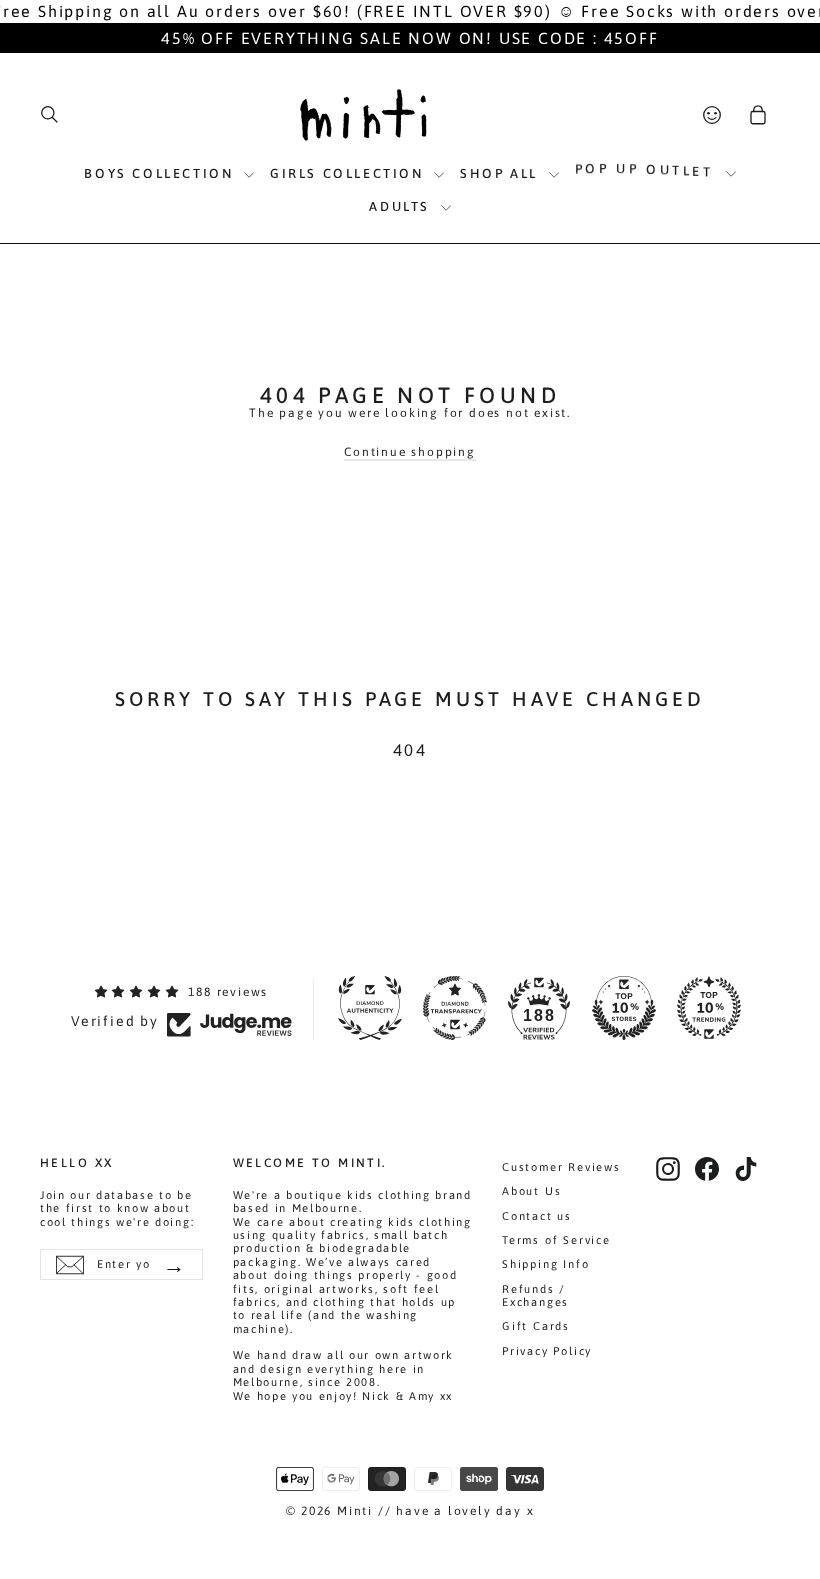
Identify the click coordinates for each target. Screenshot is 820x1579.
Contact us (537, 1216)
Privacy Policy (547, 1351)
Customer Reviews (561, 1167)
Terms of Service (556, 1240)
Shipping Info (545, 1264)
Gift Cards (536, 1326)
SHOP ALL (501, 173)
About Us (531, 1191)
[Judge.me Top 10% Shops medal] (624, 1008)
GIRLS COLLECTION (349, 173)
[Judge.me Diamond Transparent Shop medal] (455, 1008)
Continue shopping (410, 452)
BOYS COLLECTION (161, 173)
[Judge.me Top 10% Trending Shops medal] (709, 1008)
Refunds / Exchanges (535, 1295)
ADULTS (402, 206)
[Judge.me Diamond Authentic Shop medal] (370, 1008)
